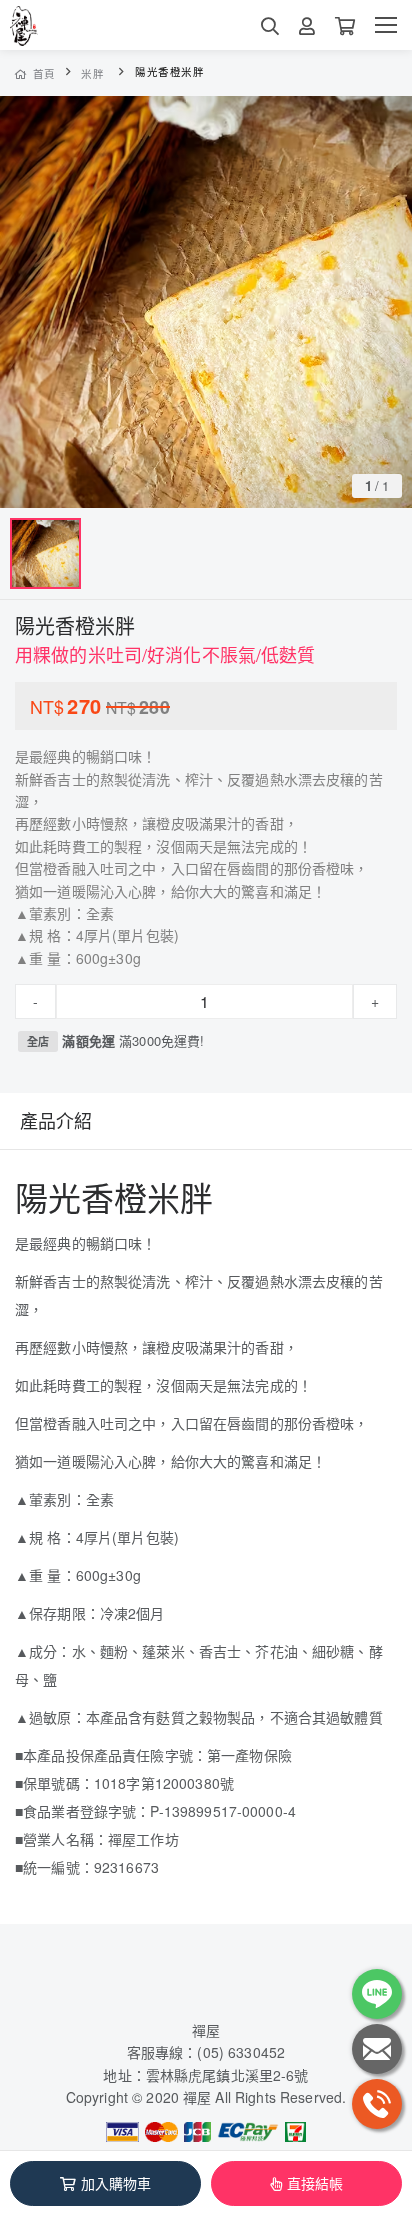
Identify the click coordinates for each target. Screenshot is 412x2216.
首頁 (44, 73)
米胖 (92, 73)
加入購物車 (116, 2183)
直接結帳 (315, 2183)
